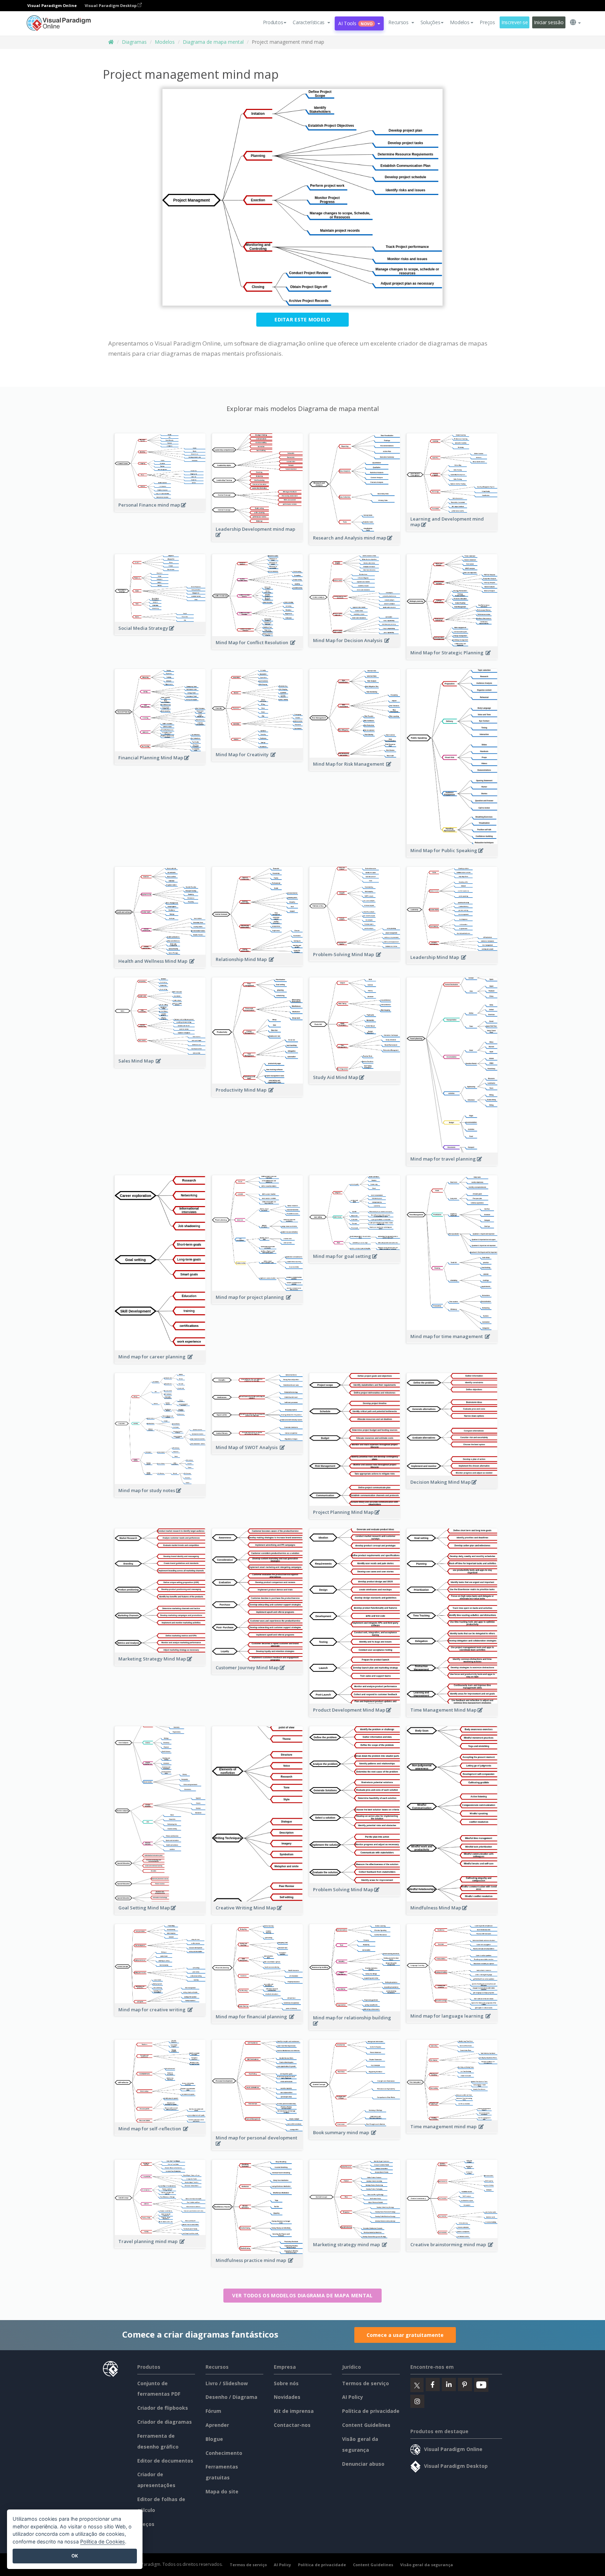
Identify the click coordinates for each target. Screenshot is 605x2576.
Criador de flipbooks (163, 2408)
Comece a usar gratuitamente (405, 2335)
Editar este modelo (302, 319)
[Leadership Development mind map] (258, 538)
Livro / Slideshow (227, 2383)
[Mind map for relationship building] (355, 2027)
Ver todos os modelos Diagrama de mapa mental (302, 2295)
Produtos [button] (273, 22)
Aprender (217, 2425)
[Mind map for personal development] (258, 2147)
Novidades (287, 2397)
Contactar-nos (292, 2425)
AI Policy (353, 2397)
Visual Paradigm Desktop (111, 5)
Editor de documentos (165, 2461)
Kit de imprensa (294, 2411)
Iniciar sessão (549, 22)
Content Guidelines (366, 2425)
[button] (311, 22)
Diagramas (134, 42)
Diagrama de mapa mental (213, 42)
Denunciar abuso (363, 2464)
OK (75, 2556)
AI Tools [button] (355, 23)
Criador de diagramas (165, 2422)
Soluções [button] (430, 22)
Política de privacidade (371, 2411)
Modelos (165, 42)
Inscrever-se (515, 22)
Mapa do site (222, 2491)
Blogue (214, 2439)
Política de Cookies (103, 2542)
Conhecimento (224, 2453)
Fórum (213, 2411)
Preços (487, 22)
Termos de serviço (366, 2383)
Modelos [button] (460, 22)
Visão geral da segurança (427, 2565)
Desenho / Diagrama (231, 2397)
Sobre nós (286, 2383)
